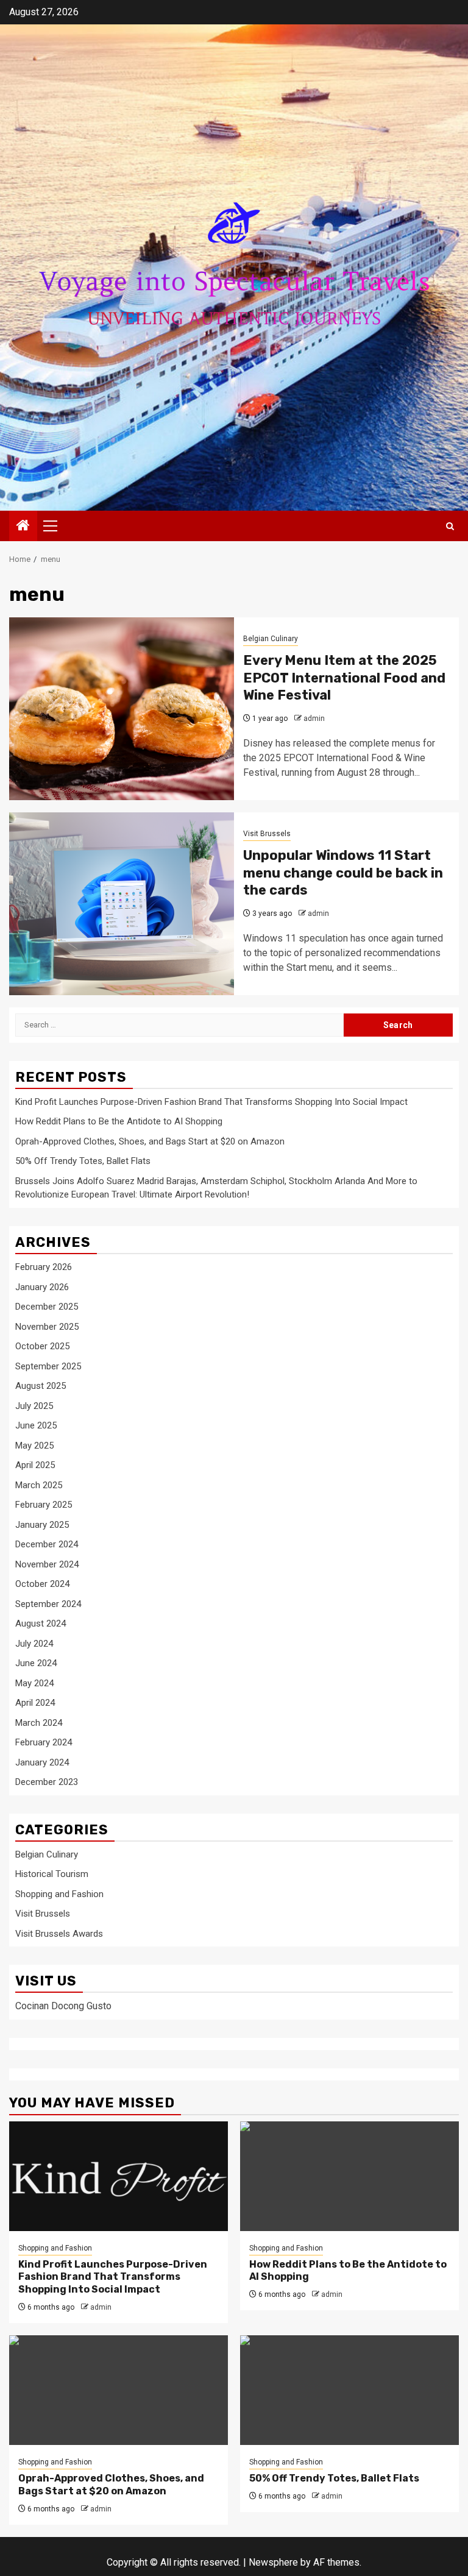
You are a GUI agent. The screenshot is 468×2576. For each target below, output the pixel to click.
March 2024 (39, 1723)
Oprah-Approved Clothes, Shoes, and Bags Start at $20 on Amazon (150, 1141)
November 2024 (47, 1564)
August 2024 (41, 1623)
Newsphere (273, 2562)
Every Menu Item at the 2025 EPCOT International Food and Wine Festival (344, 678)
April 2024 (35, 1703)
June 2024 (36, 1663)
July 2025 (34, 1406)
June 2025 (36, 1425)
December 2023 (47, 1782)
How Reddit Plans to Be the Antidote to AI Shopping (119, 1121)
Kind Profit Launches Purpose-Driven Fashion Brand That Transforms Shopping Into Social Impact (211, 1102)
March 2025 (39, 1485)
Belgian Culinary (271, 639)
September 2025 (48, 1366)
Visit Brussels (267, 834)
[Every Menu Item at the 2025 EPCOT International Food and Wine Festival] (122, 709)
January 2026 (42, 1287)
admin (314, 719)
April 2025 (35, 1465)
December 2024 (47, 1544)
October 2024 (42, 1584)
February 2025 (44, 1505)
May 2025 (34, 1446)
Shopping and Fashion (59, 1894)
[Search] (450, 526)
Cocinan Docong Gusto (63, 2006)
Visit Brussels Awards (59, 1934)
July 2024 (34, 1644)
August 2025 (41, 1386)
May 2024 (34, 1683)
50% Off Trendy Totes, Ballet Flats (83, 1161)
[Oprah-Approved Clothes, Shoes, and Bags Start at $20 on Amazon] (119, 2390)
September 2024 (48, 1604)
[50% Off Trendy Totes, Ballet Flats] (349, 2390)
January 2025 (42, 1525)
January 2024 (42, 1762)
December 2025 (47, 1307)
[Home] (23, 527)
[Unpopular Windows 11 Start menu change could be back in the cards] (122, 904)
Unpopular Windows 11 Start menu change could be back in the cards (343, 873)
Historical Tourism (52, 1874)
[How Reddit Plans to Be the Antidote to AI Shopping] (349, 2176)
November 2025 (47, 1327)
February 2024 (44, 1742)
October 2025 (42, 1346)
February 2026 (44, 1267)
